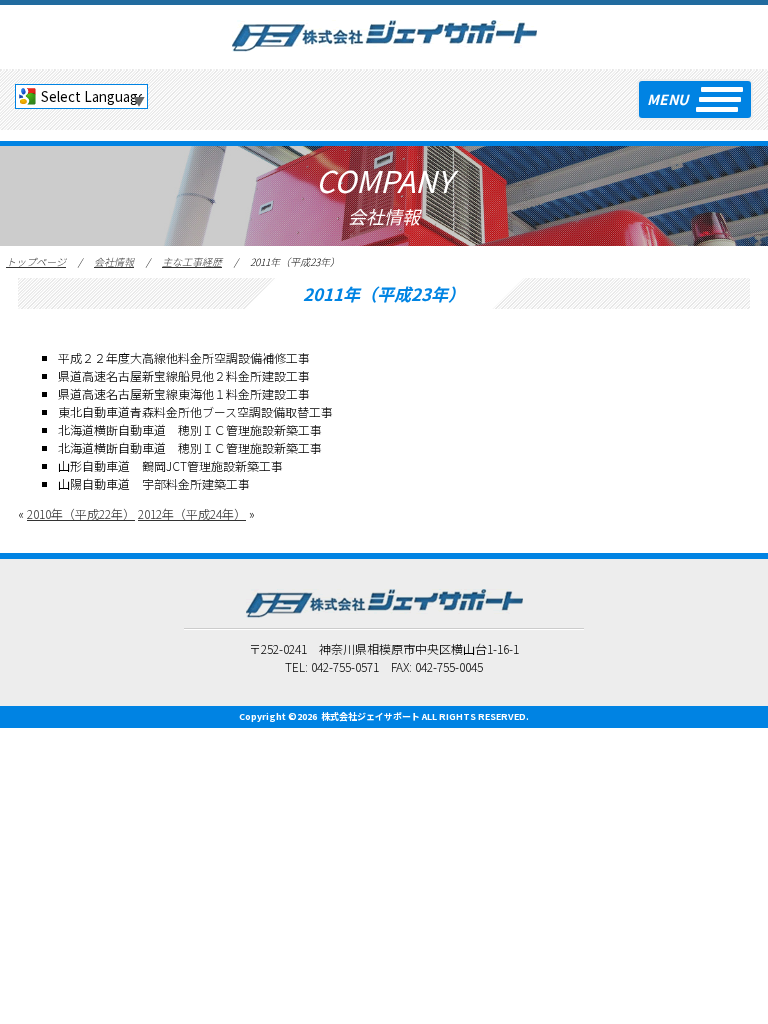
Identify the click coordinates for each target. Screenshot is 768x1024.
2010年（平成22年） (81, 513)
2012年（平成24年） (192, 513)
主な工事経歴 (192, 261)
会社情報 (114, 261)
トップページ (36, 261)
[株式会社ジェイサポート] (384, 33)
